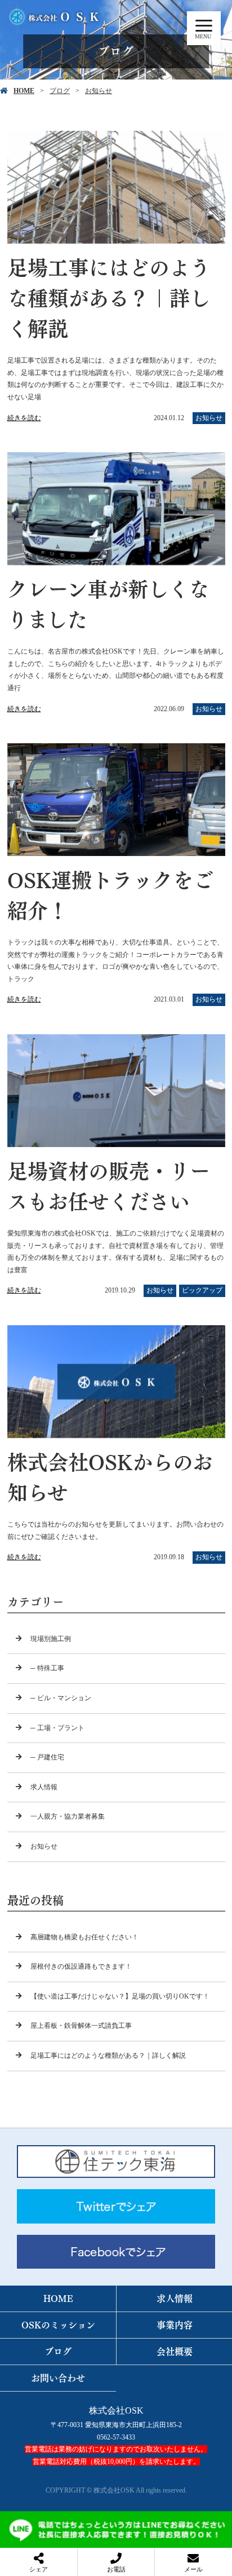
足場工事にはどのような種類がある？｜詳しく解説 (108, 2055)
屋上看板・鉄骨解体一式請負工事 (81, 2026)
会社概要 (175, 2351)
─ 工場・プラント (57, 1728)
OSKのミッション (58, 2325)
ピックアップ (202, 1290)
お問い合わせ (58, 2378)
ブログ (60, 91)
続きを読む (24, 418)
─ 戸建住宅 (47, 1757)
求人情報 (44, 1787)
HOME (24, 91)
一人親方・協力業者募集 (68, 1816)
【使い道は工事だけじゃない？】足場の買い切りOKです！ (120, 1996)
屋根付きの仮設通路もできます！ (81, 1966)
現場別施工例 (51, 1639)
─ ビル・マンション (61, 1698)
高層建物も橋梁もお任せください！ (84, 1937)
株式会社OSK (116, 2410)
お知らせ (99, 91)
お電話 (116, 2569)
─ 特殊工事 (47, 1668)
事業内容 (175, 2325)
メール (193, 2569)
